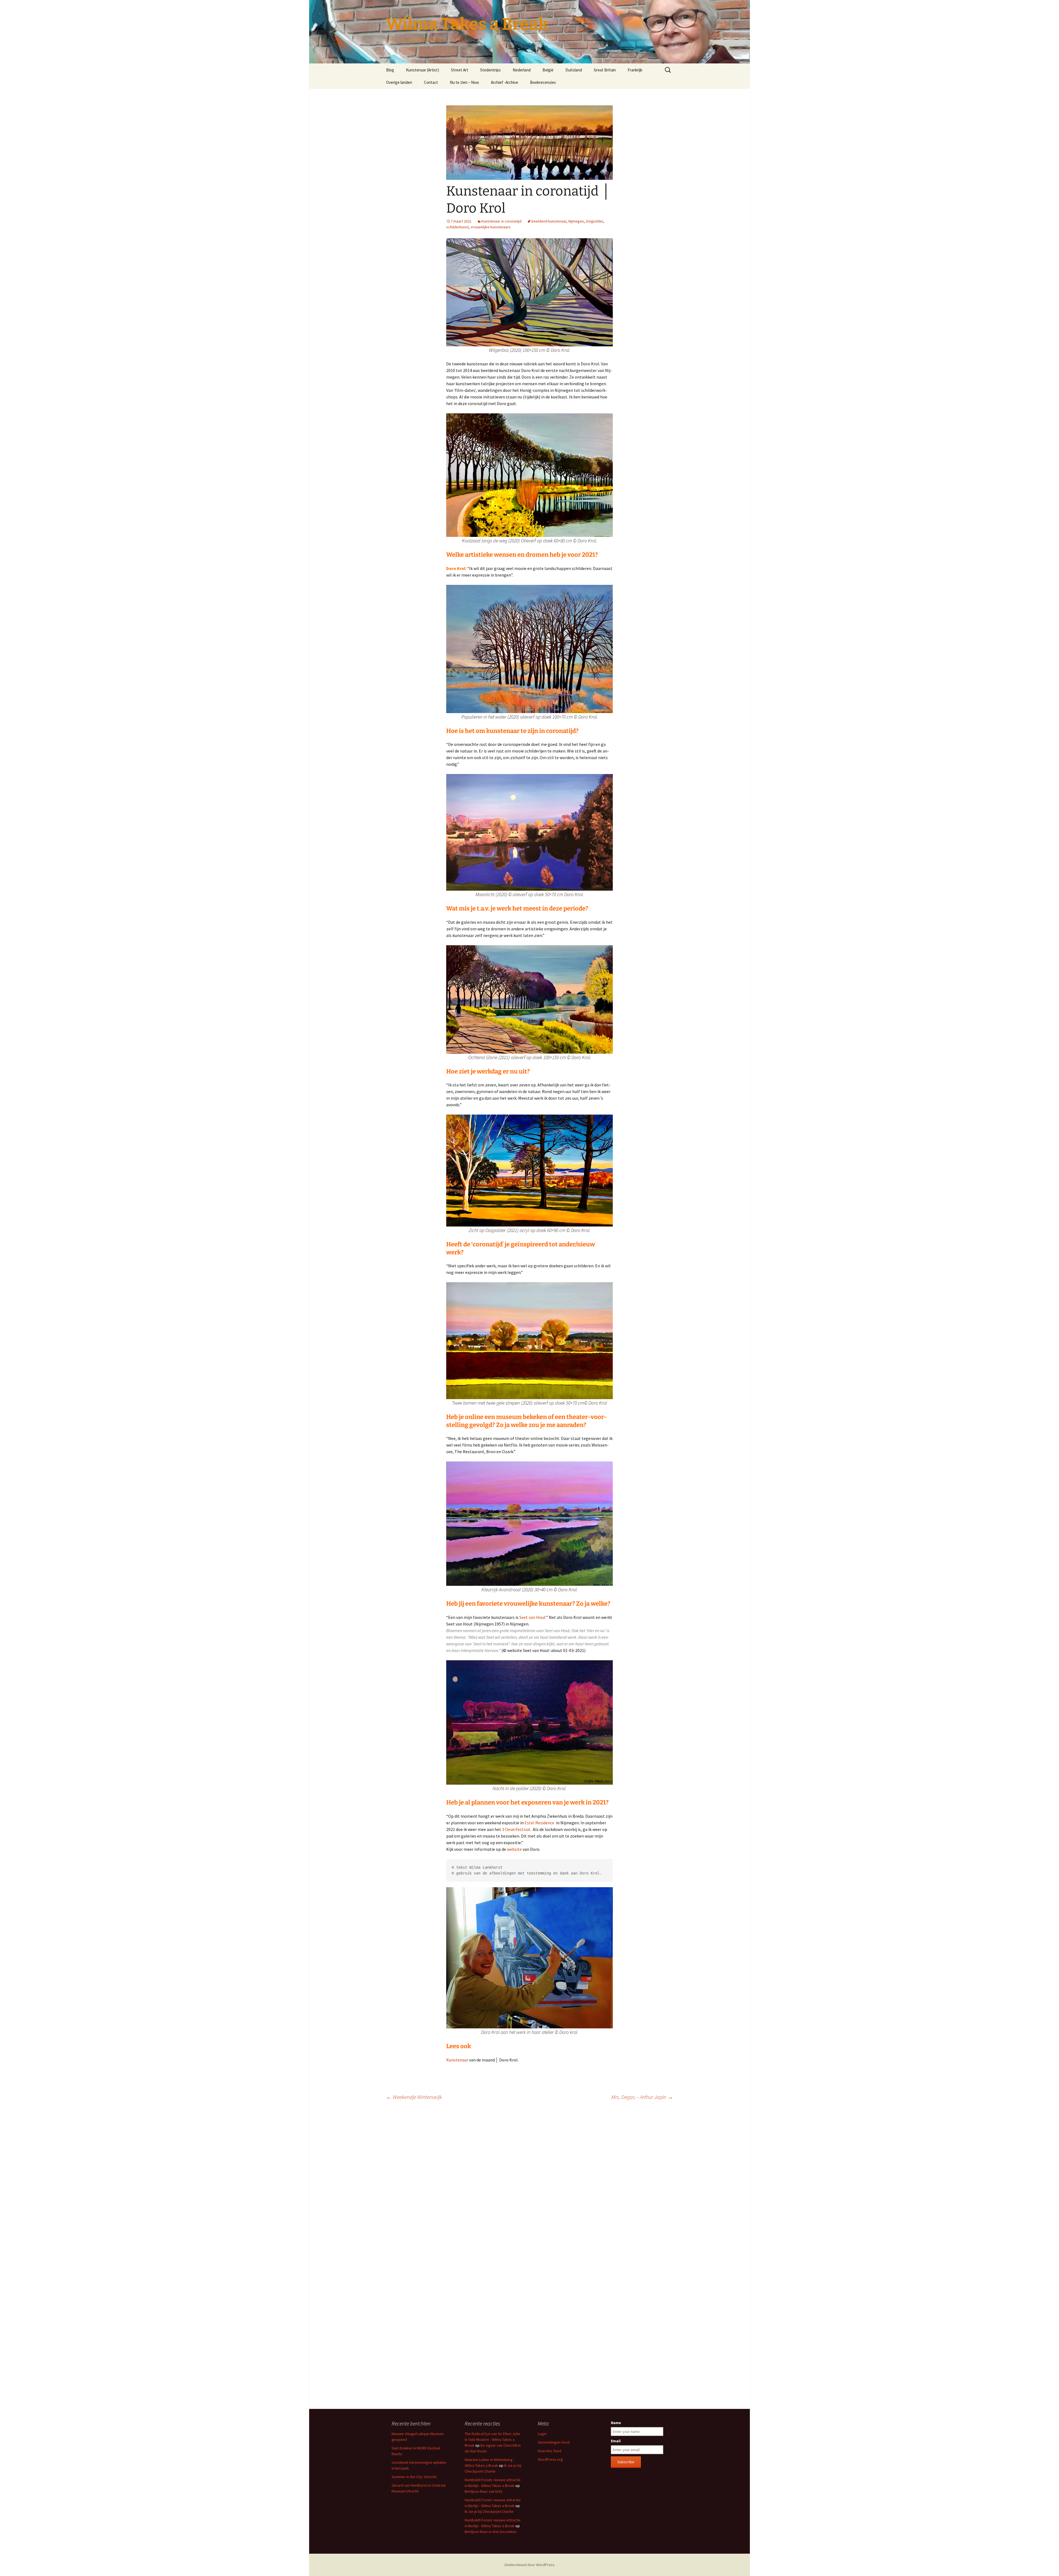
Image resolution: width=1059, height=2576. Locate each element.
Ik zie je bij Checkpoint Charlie (489, 2511)
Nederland (522, 70)
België (548, 70)
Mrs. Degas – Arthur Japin (642, 2097)
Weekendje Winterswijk (414, 2097)
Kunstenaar (457, 2060)
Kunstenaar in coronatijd (502, 221)
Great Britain (605, 70)
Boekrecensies (543, 82)
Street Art (460, 70)
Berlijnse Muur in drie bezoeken (491, 2532)
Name (616, 2423)
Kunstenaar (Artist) (422, 70)
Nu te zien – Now (464, 82)
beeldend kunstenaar (549, 221)
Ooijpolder (594, 221)
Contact (431, 82)
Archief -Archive (505, 82)
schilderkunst (457, 227)
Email (616, 2441)
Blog (390, 70)
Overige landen (399, 82)
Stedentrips (490, 70)
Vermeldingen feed (554, 2442)
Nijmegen (576, 221)
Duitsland (574, 70)
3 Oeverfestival (516, 1829)
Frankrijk (635, 70)
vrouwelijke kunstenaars (491, 227)
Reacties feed (549, 2451)
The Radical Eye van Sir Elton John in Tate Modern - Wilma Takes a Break (492, 2440)
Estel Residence (539, 1823)
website (514, 1849)
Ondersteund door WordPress (529, 2565)
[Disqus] (529, 2182)
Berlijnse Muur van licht (483, 2491)
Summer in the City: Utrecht (414, 2477)
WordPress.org (550, 2459)
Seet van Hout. (532, 1617)
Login (542, 2434)
